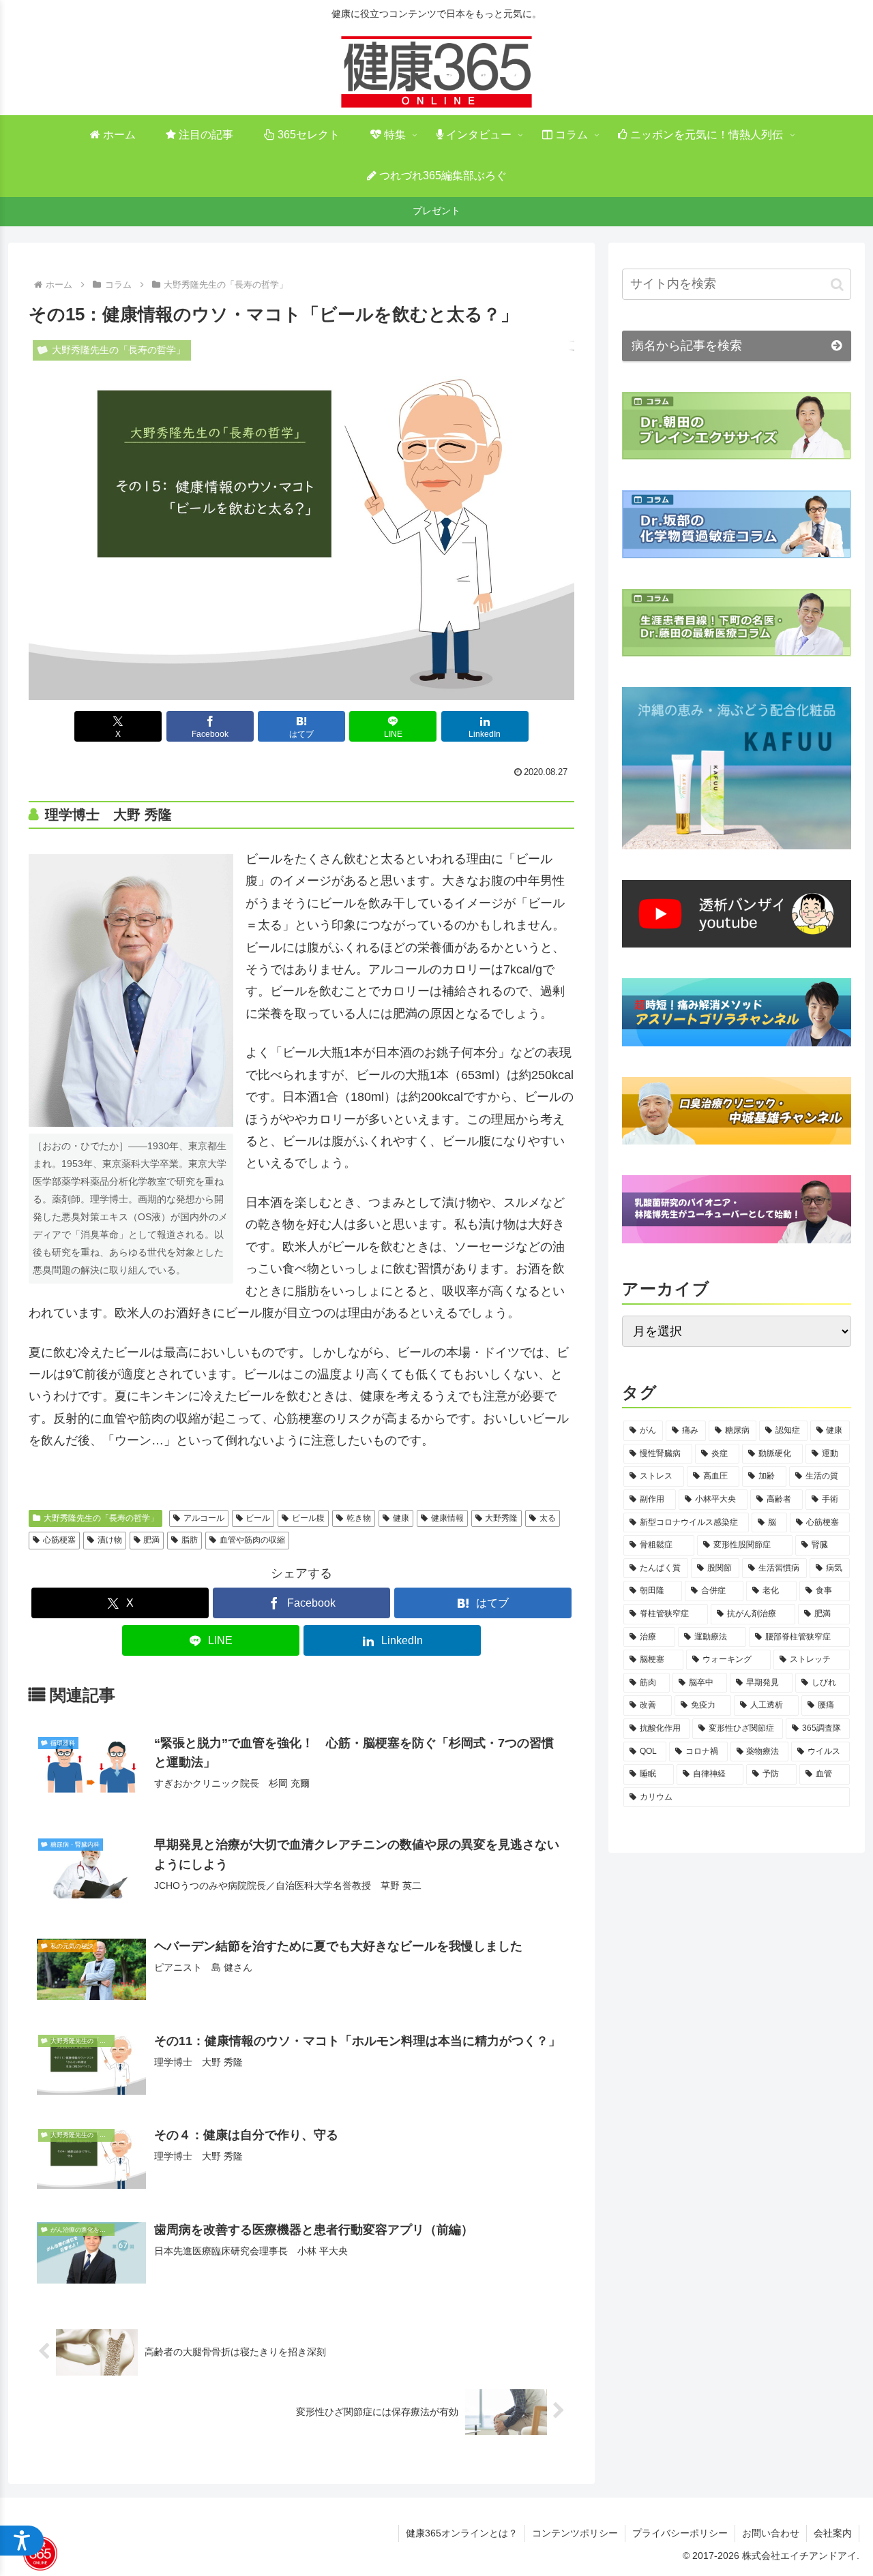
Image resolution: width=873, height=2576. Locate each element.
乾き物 (359, 1518)
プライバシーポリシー (680, 2533)
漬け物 (110, 1540)
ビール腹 (308, 1518)
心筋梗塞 (59, 1540)
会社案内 (833, 2533)
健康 (401, 1518)
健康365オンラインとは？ (462, 2533)
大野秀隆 (501, 1518)
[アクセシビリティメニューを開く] (22, 2541)
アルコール (204, 1518)
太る (548, 1518)
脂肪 (190, 1540)
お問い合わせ (771, 2533)
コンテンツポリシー (575, 2533)
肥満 (151, 1540)
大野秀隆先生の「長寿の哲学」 (101, 1518)
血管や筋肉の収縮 (252, 1540)
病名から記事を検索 (687, 346)
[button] (837, 284)
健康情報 (447, 1518)
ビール (258, 1518)
